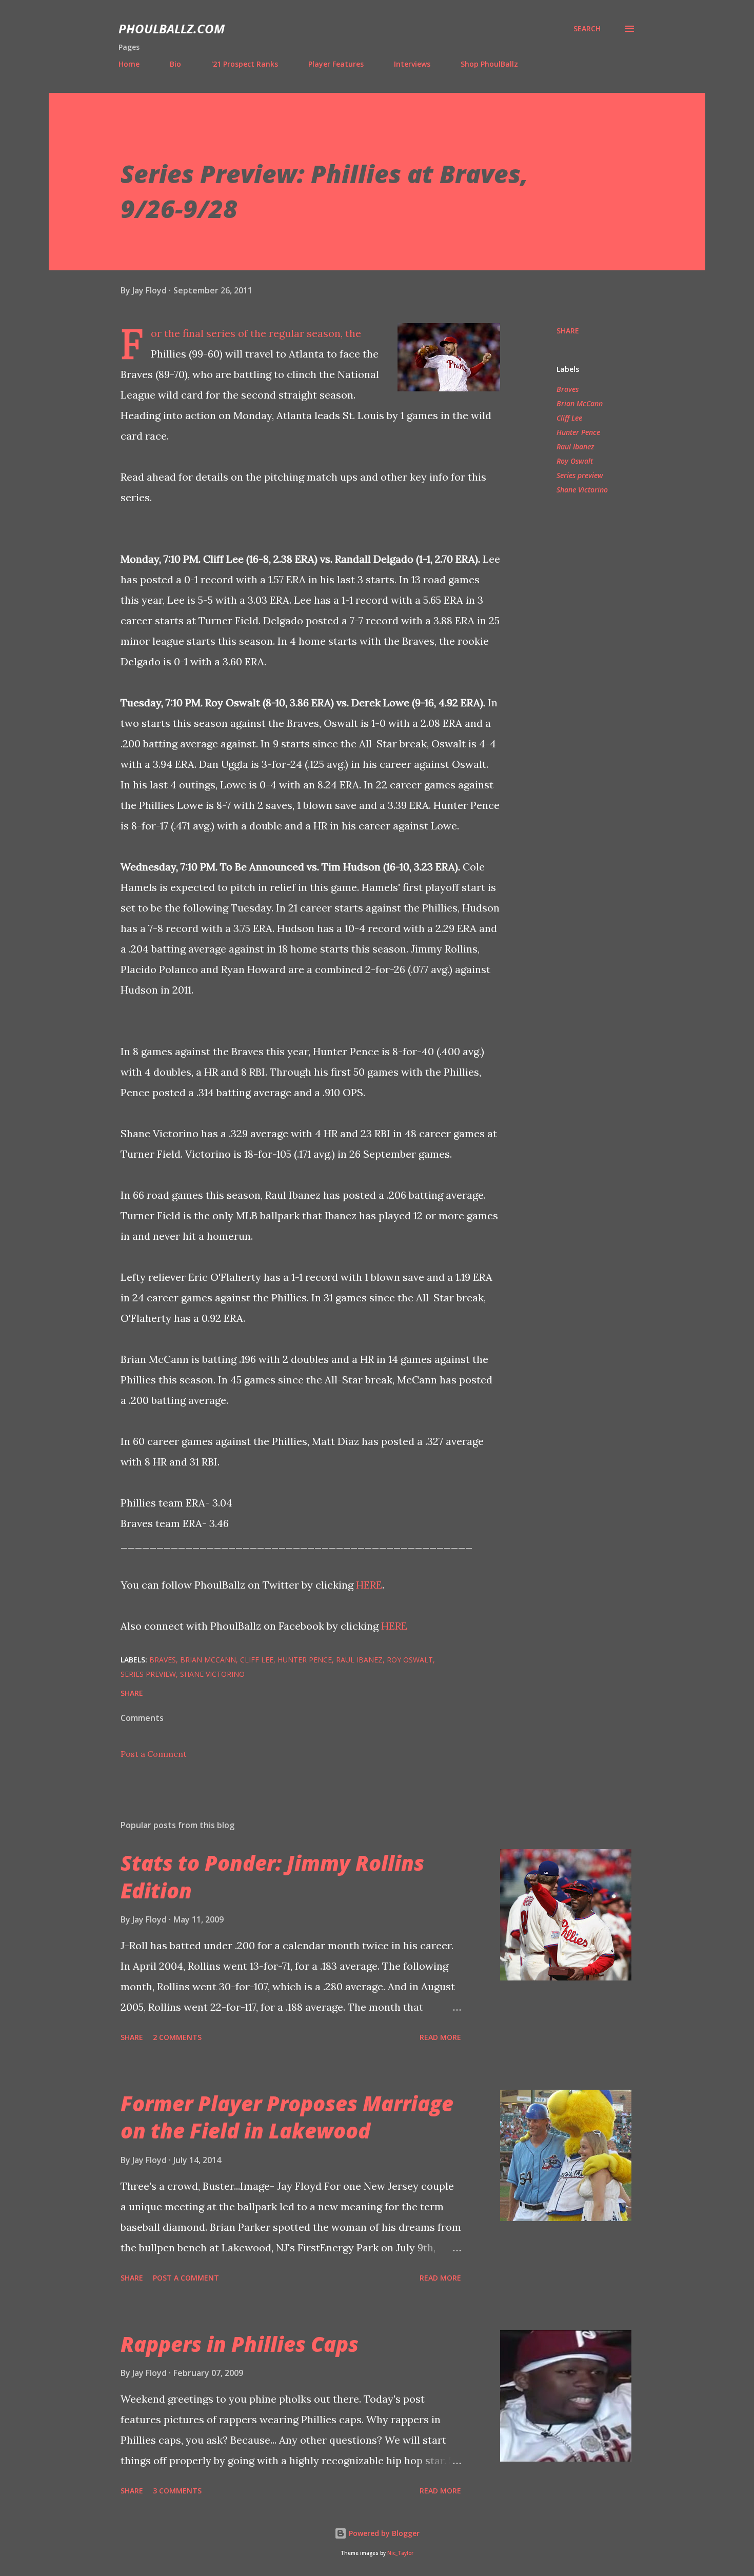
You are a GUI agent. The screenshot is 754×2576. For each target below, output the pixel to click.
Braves (568, 389)
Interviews (412, 64)
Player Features (336, 64)
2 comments (177, 2037)
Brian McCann (580, 403)
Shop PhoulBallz (489, 64)
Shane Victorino (582, 490)
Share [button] (568, 331)
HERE (369, 1585)
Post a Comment (154, 1754)
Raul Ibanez (575, 447)
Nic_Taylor (400, 2553)
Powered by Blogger (383, 2533)
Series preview (580, 475)
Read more (440, 2037)
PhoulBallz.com (172, 28)
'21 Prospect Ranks (245, 64)
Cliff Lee (569, 418)
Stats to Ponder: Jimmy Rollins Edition (272, 1876)
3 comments (177, 2491)
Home (129, 64)
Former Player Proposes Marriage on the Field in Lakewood (287, 2117)
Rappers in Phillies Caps (240, 2344)
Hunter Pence (578, 432)
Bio (175, 64)
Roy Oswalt (575, 461)
